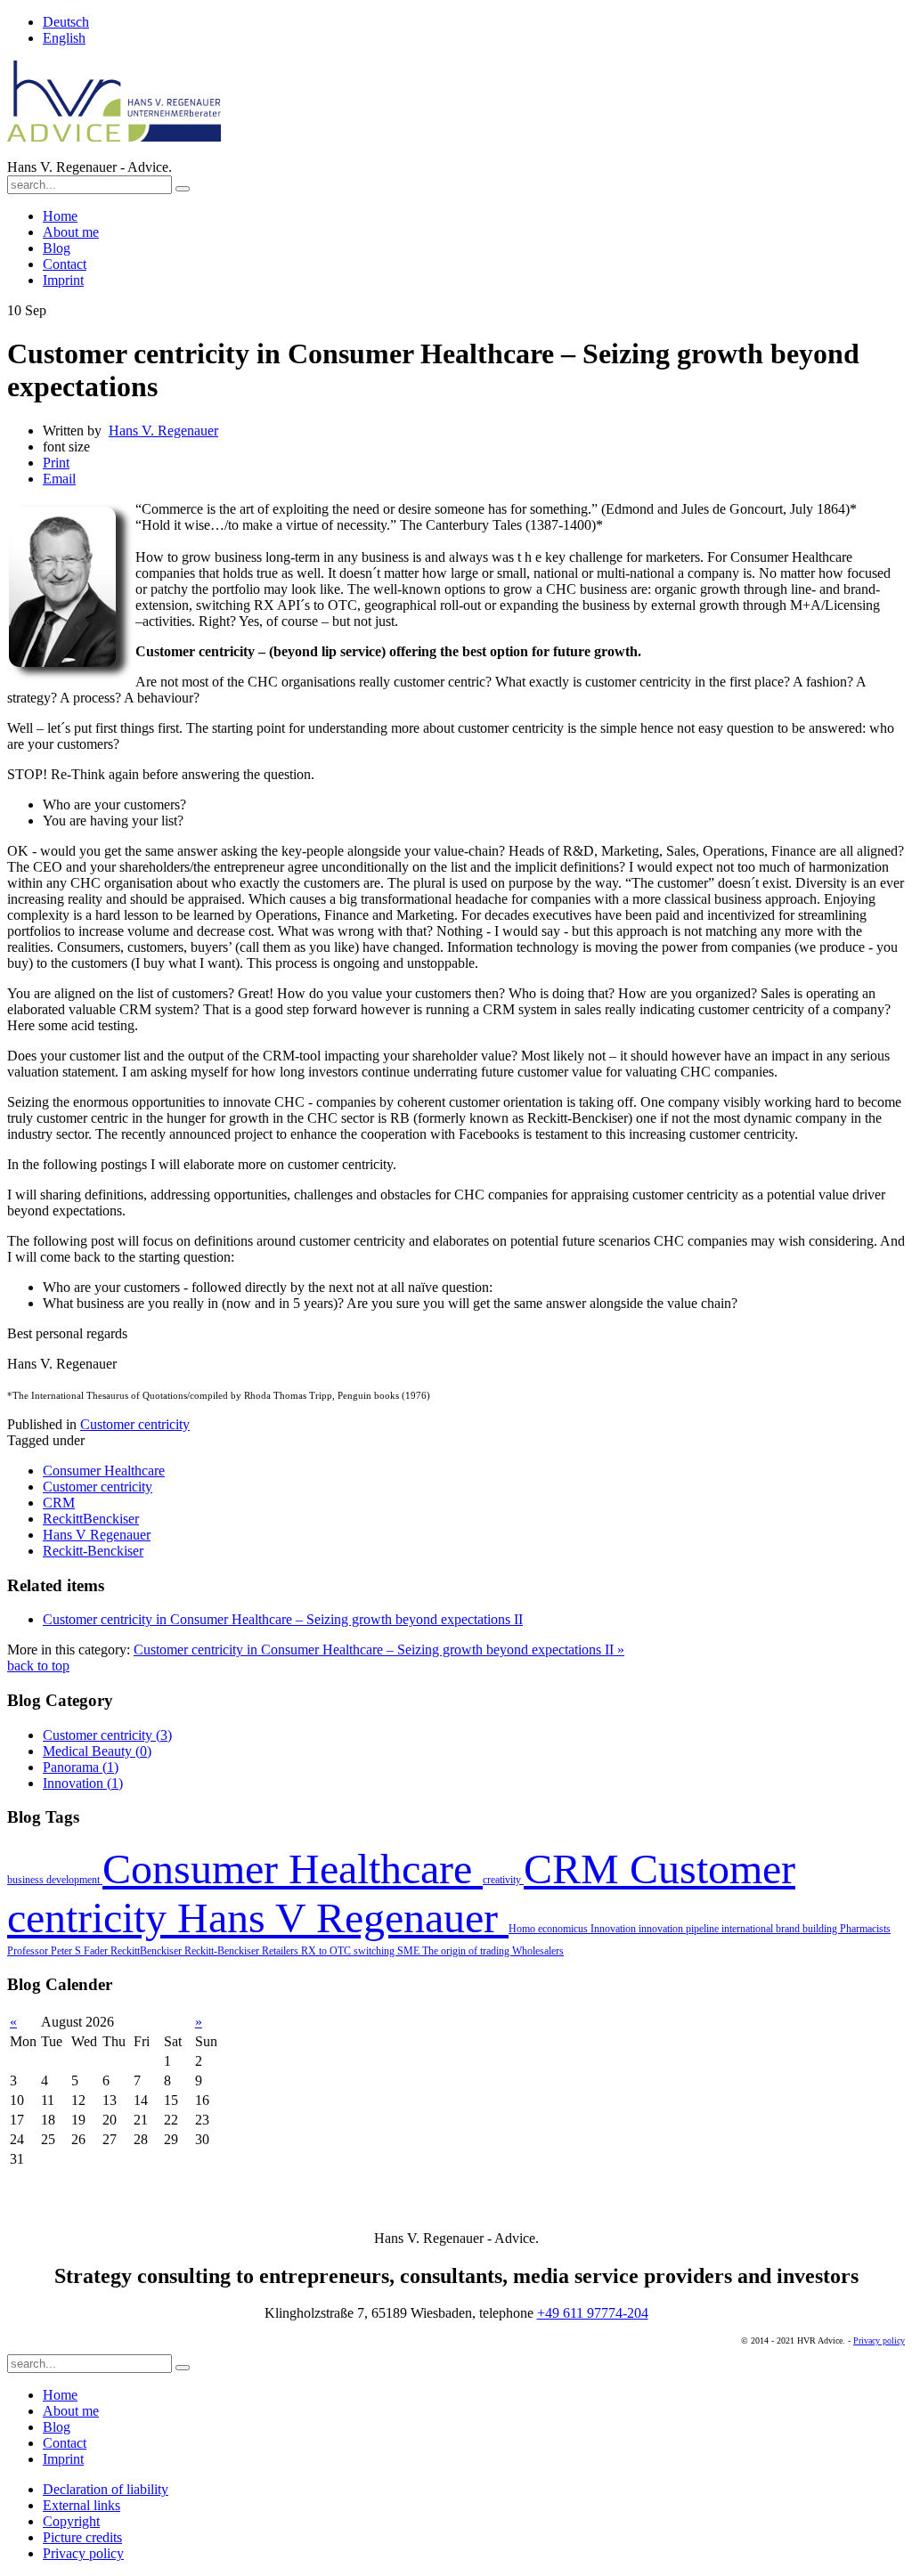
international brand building (781, 1929)
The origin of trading (467, 1951)
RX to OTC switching (349, 1951)
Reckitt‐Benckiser (223, 1951)
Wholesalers (538, 1951)
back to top (38, 1666)
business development (55, 1880)
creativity (503, 1880)
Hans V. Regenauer (163, 431)
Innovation (615, 1929)
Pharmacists (865, 1929)
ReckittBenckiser (147, 1951)
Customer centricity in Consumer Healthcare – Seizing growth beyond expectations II (283, 1619)
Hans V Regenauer (343, 1918)
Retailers (281, 1951)
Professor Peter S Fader (59, 1951)
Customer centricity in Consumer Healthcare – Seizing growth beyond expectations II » (379, 1650)
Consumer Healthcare (293, 1869)
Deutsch (66, 22)
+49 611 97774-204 (593, 2313)
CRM (577, 1869)
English (64, 38)
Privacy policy (879, 2340)
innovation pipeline (680, 1929)
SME (410, 1951)
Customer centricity (135, 1424)
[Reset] (183, 189)
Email (59, 479)
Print (56, 463)
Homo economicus (550, 1929)
